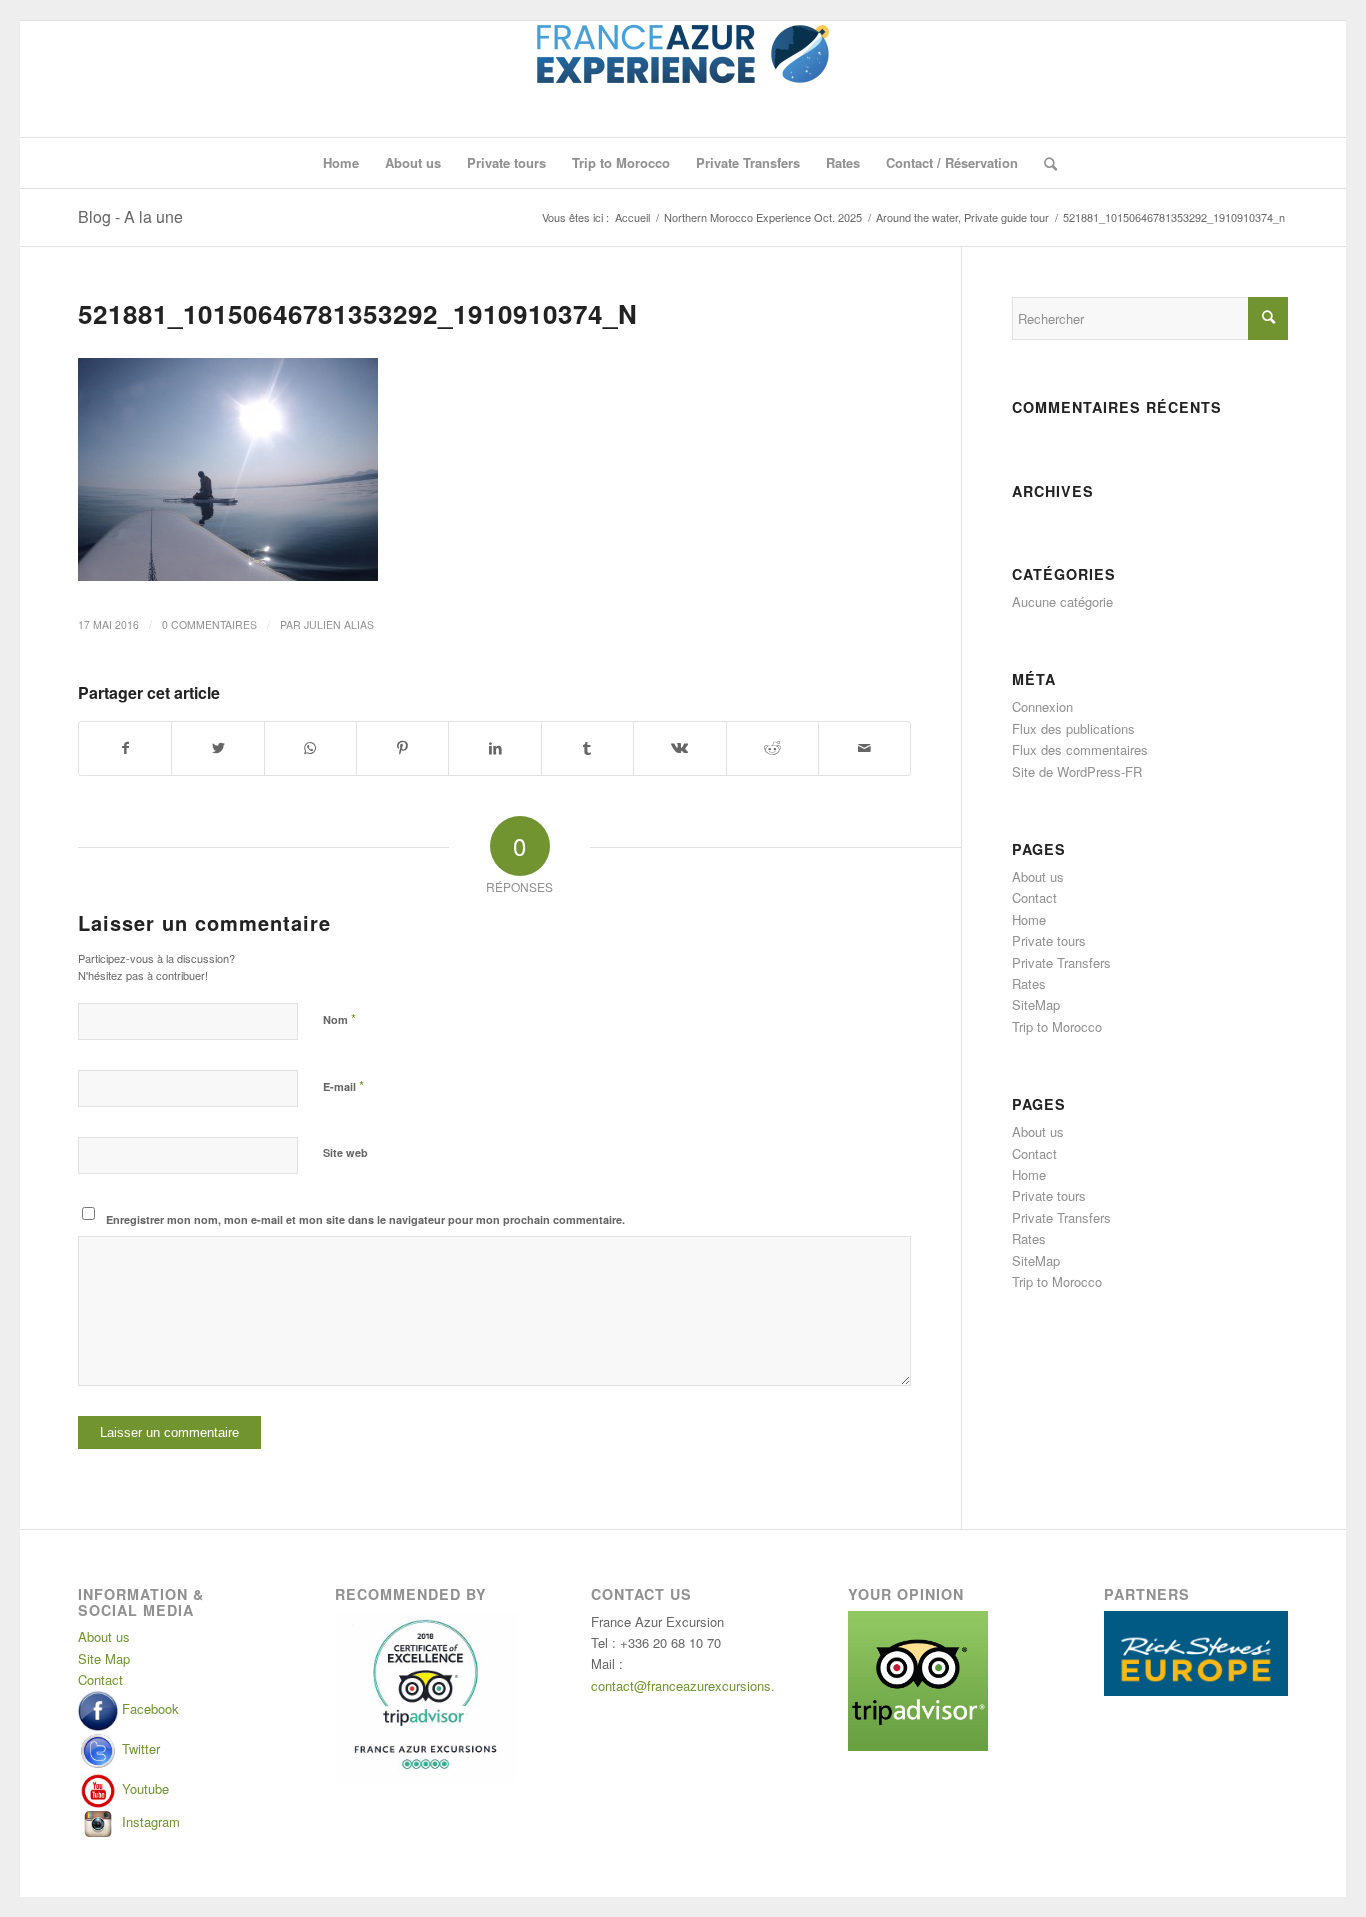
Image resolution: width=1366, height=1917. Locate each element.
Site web (345, 1152)
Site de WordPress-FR (1077, 771)
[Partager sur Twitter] (217, 748)
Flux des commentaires (1080, 749)
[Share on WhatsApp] (310, 748)
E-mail (343, 1085)
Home (1029, 919)
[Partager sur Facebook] (125, 748)
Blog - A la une (130, 216)
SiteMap (1036, 1004)
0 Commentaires (209, 624)
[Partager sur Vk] (679, 748)
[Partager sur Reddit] (772, 748)
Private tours (1049, 940)
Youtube (143, 1788)
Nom (339, 1018)
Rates (1029, 983)
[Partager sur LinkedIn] (494, 748)
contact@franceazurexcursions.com (695, 1685)
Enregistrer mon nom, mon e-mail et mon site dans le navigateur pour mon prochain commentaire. (365, 1219)
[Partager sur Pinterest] (402, 748)
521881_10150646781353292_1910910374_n (358, 313)
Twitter (139, 1748)
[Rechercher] (1044, 163)
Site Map (104, 1658)
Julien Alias (339, 624)
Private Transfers (1061, 962)
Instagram (149, 1821)
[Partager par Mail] (864, 748)
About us (1038, 876)
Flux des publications (1073, 728)
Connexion (1042, 706)
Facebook (148, 1708)
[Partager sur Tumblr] (587, 748)
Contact (1034, 897)
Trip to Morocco (1057, 1026)
